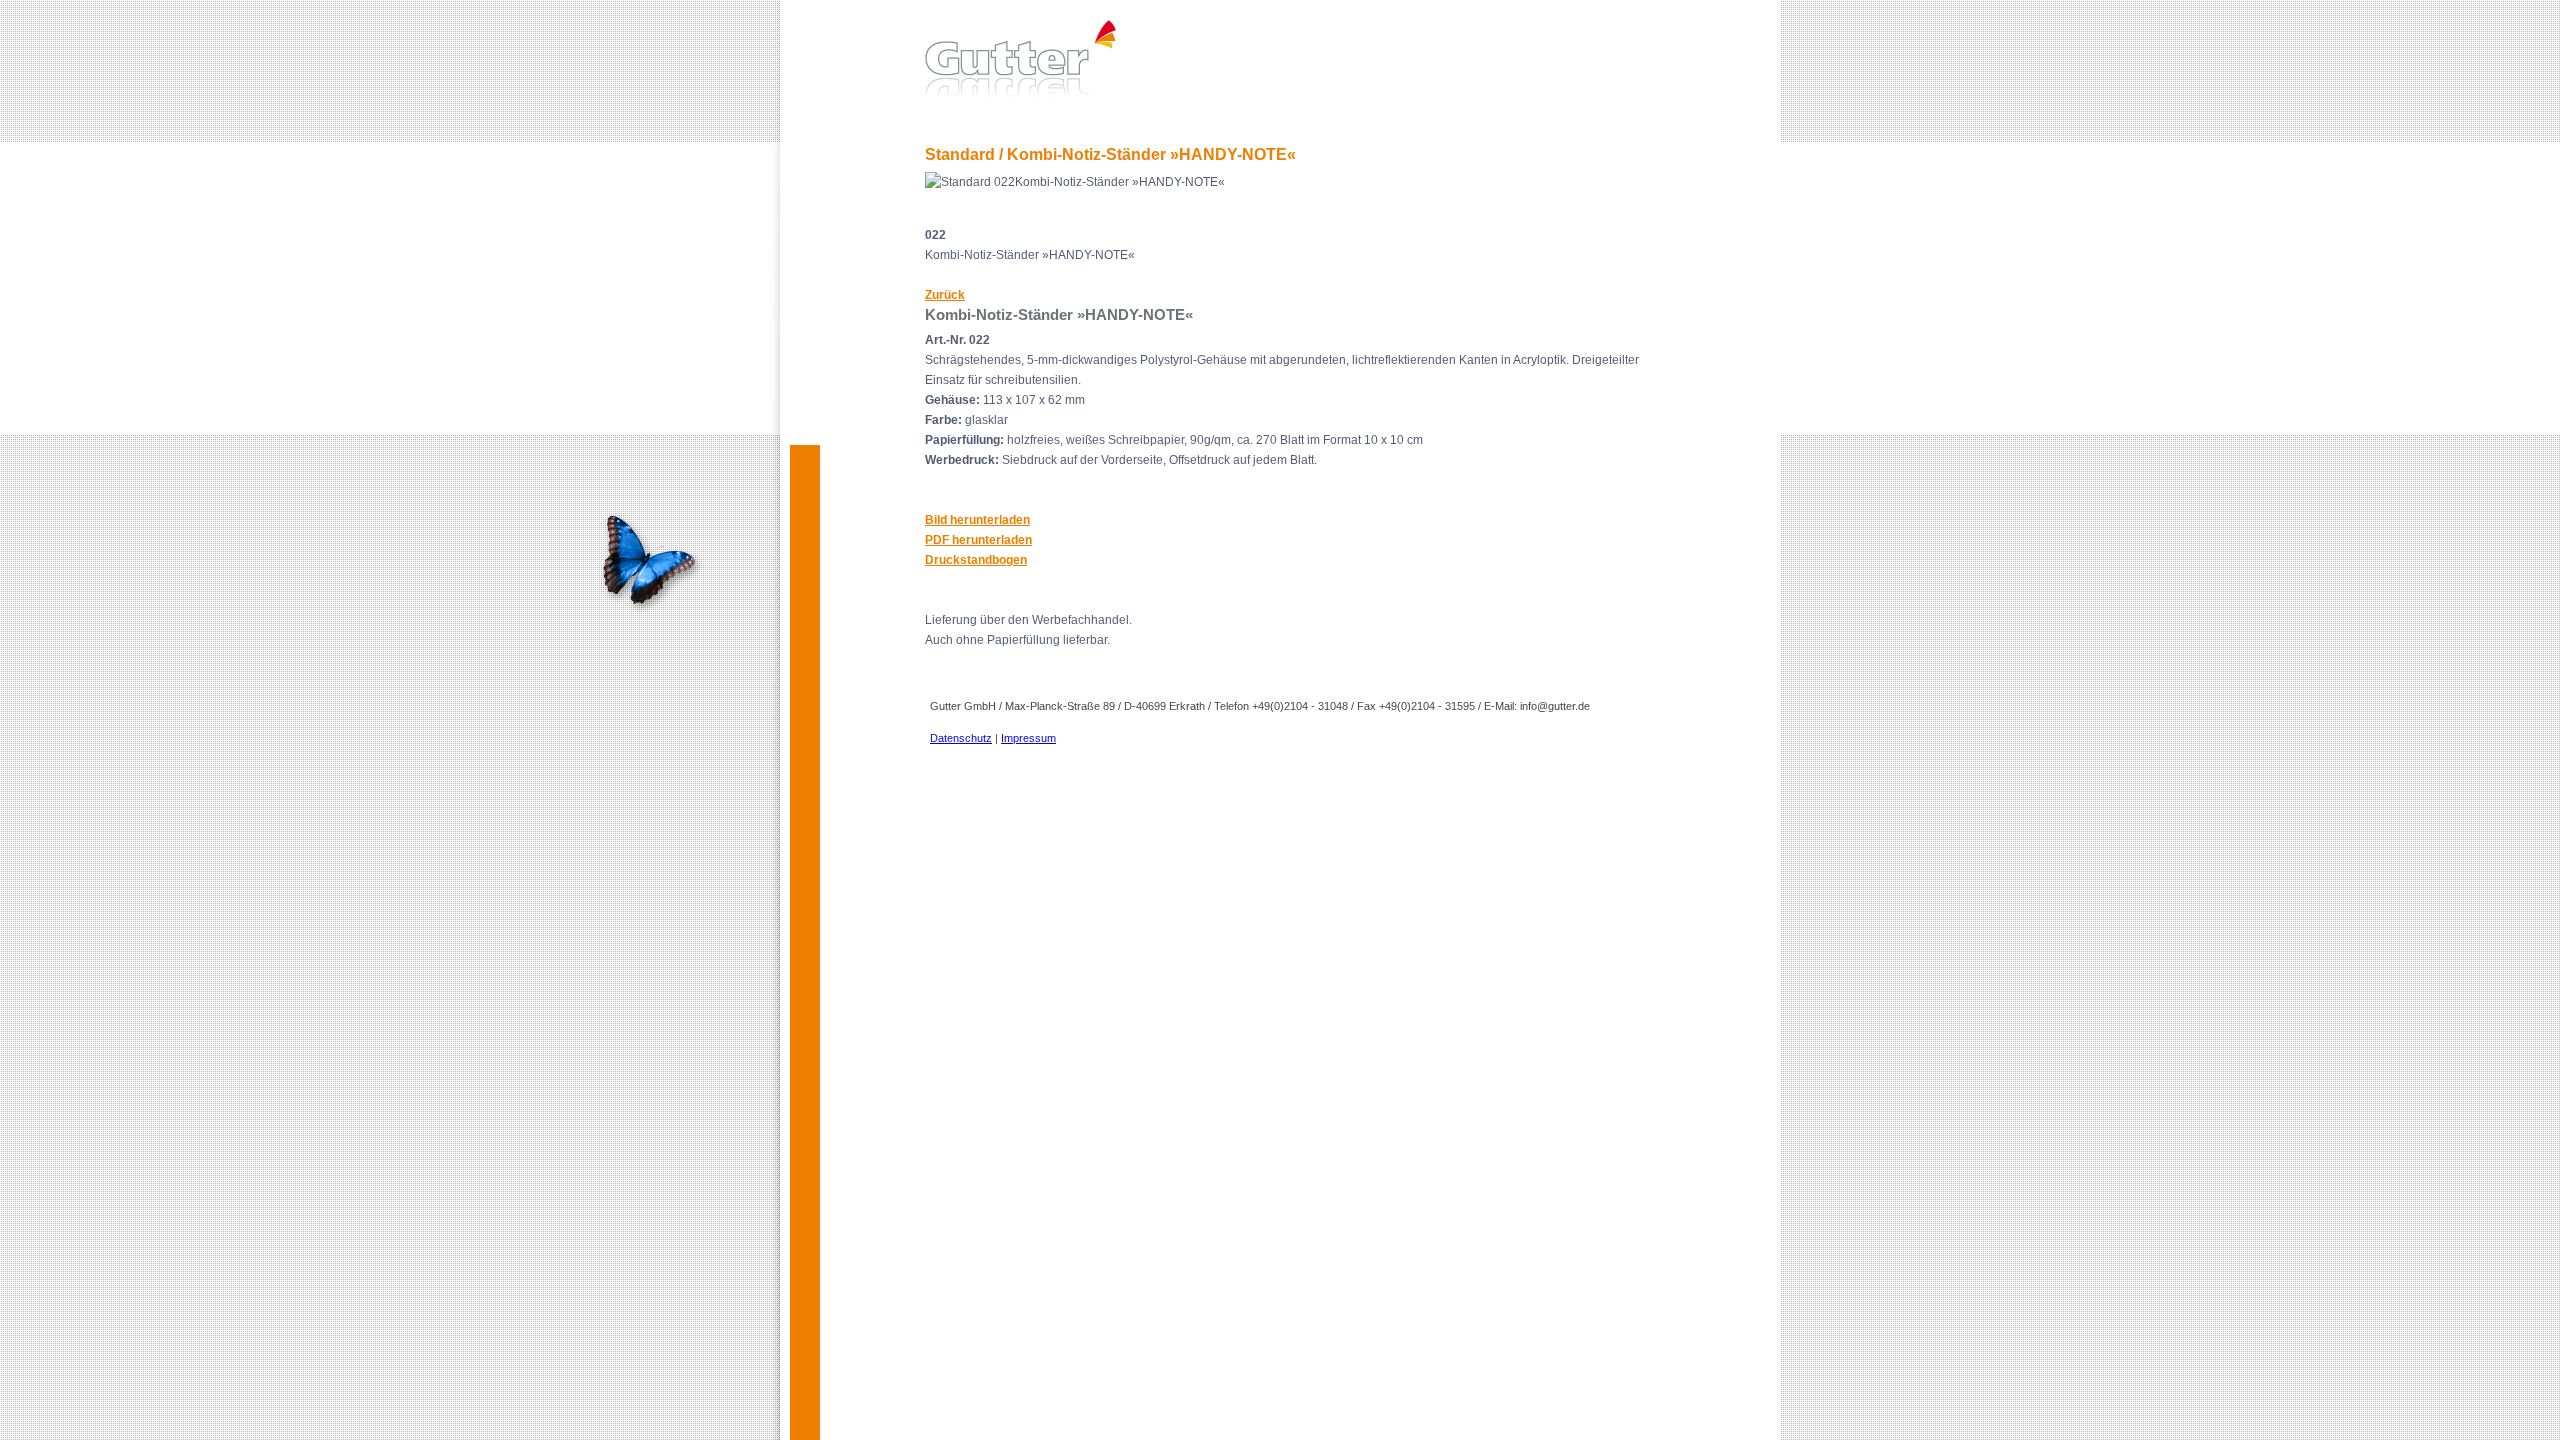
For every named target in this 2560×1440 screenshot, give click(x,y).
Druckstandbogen (976, 560)
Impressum (1028, 738)
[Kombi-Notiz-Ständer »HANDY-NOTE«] (941, 221)
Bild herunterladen (977, 520)
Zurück (945, 295)
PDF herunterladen (978, 540)
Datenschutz (961, 738)
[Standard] (1667, 57)
